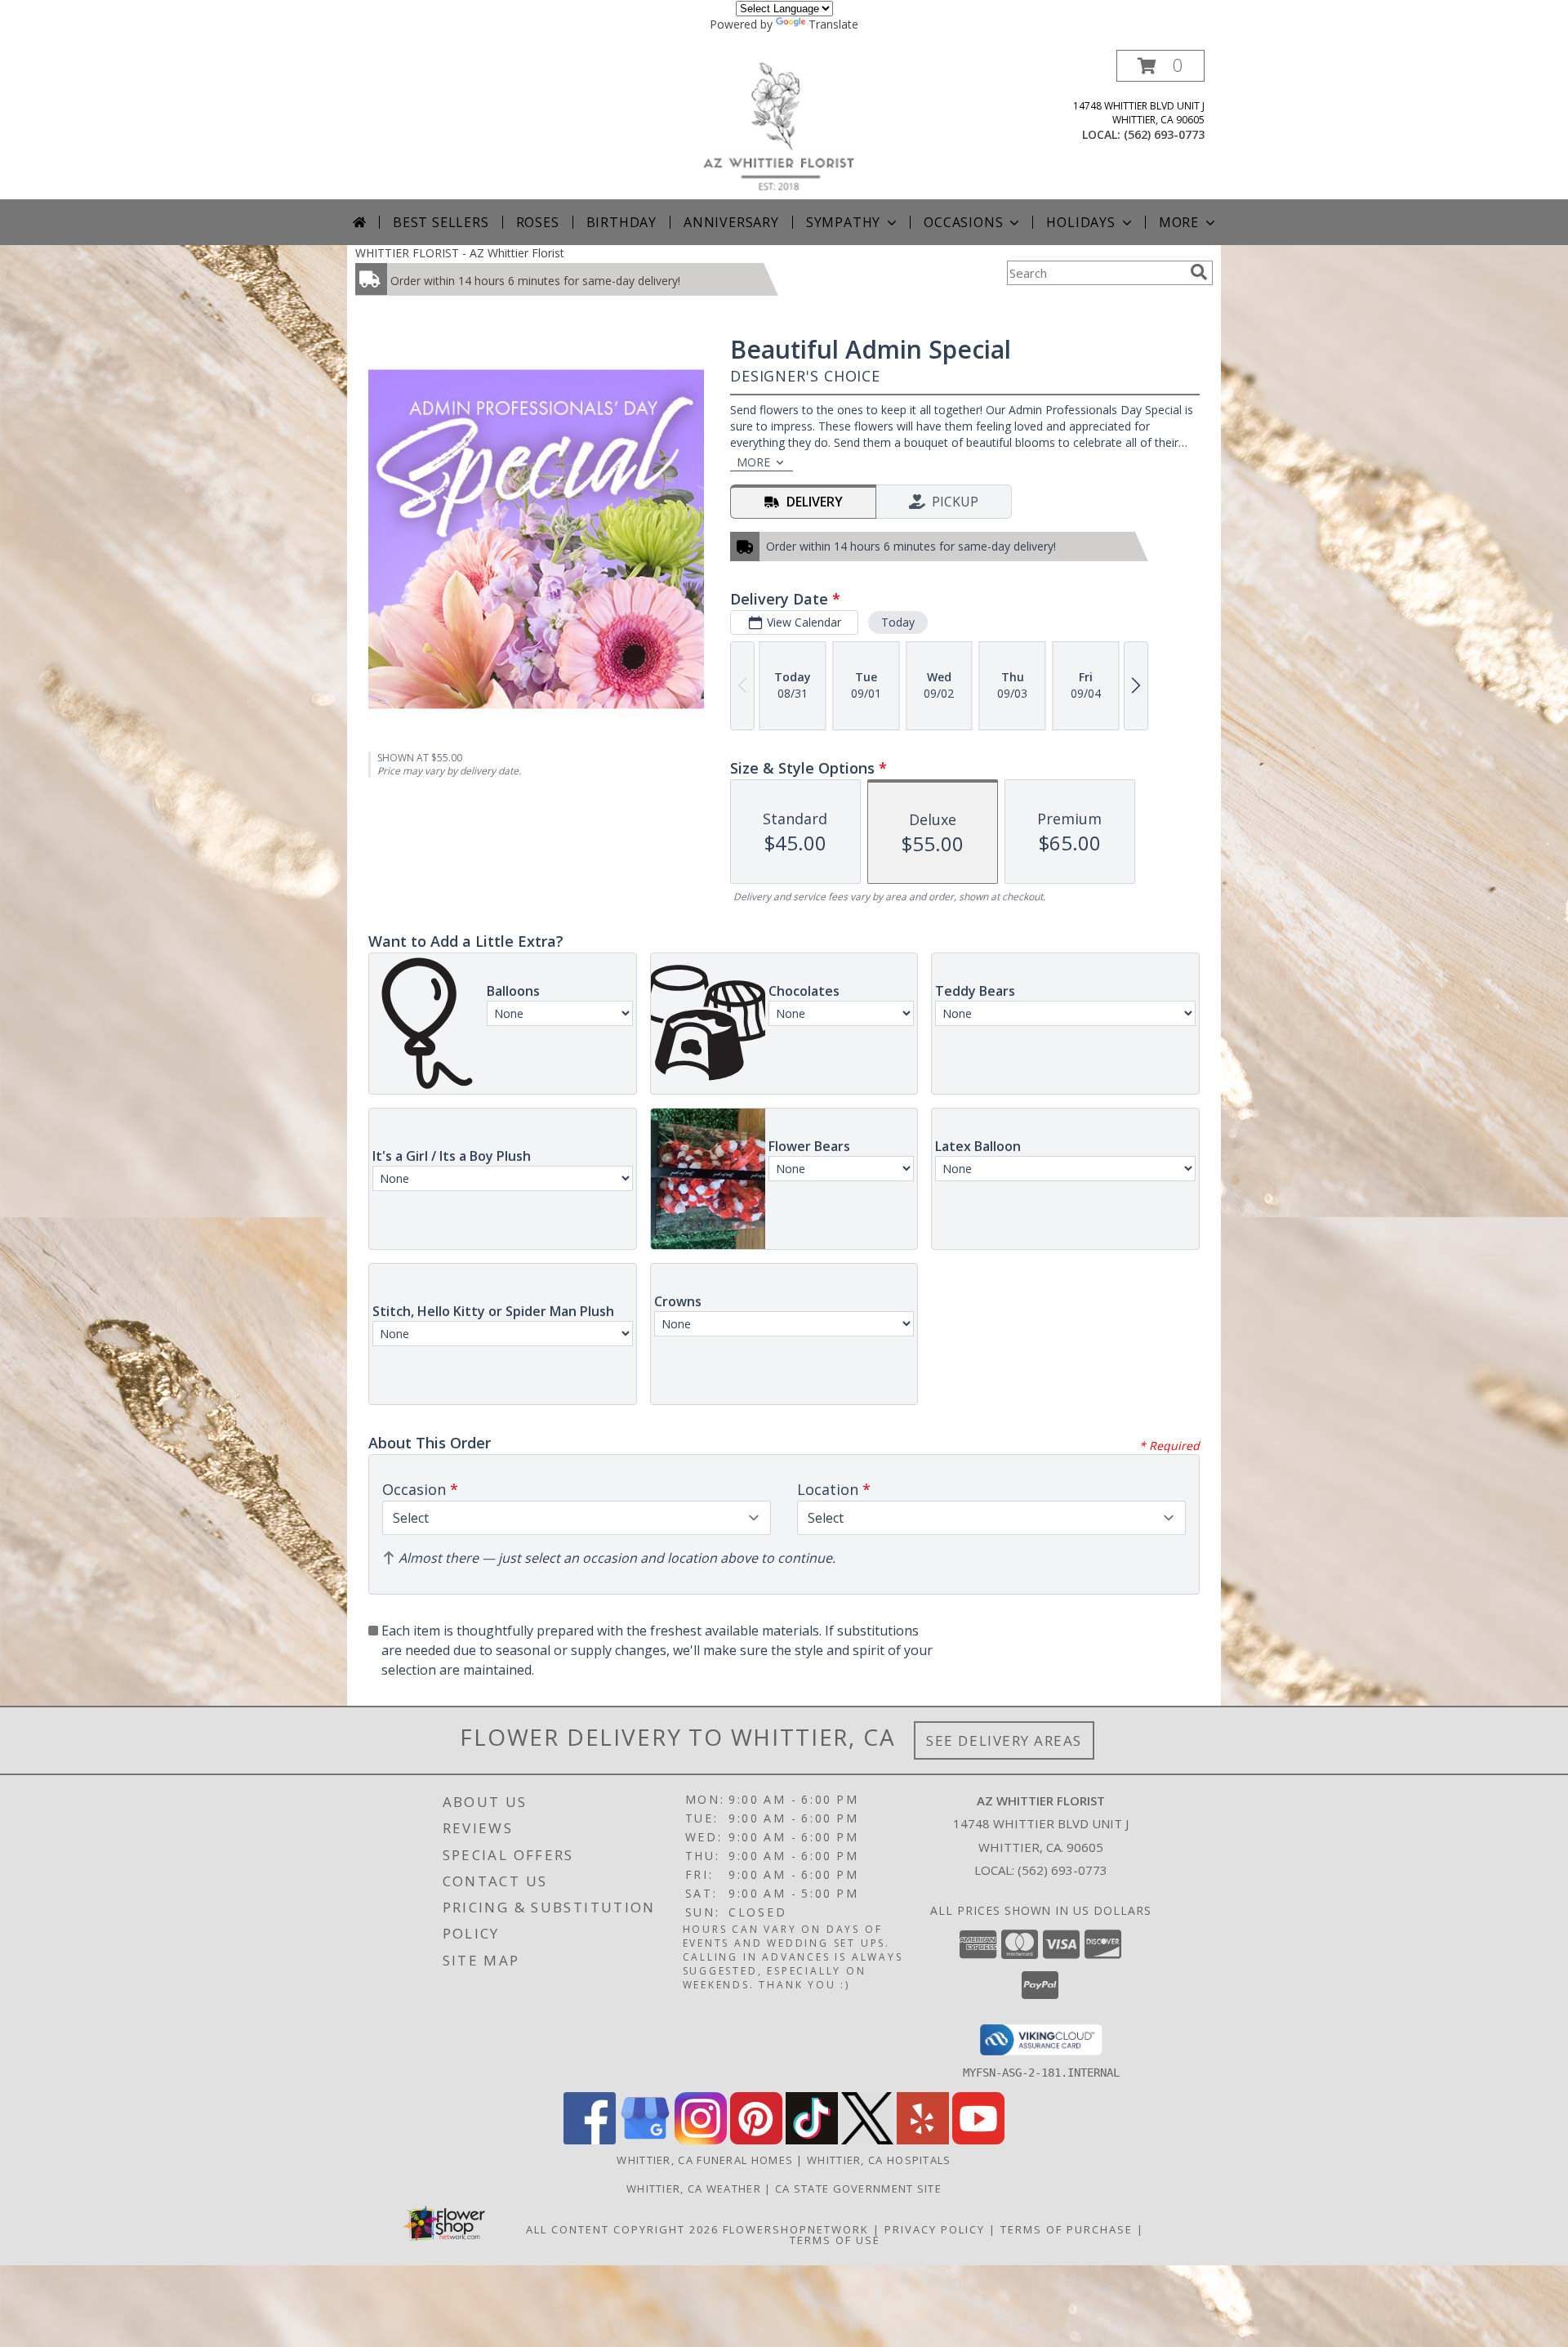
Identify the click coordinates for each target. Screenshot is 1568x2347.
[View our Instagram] (701, 2140)
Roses (538, 222)
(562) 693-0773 (1164, 134)
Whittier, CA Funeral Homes (705, 2160)
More (1179, 222)
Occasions (963, 222)
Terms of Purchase (1067, 2229)
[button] (1160, 66)
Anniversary (731, 222)
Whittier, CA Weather (694, 2189)
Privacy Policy (935, 2229)
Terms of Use (835, 2240)
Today (898, 622)
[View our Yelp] (923, 2140)
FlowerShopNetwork (796, 2229)
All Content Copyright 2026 (622, 2229)
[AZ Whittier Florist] (790, 125)
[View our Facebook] (590, 2140)
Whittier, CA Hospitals (879, 2160)
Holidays (1080, 222)
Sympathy (843, 222)
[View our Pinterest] (756, 2140)
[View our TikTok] (812, 2140)
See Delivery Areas (1004, 1740)
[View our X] (867, 2140)
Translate (833, 24)
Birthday (621, 222)
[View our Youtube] (978, 2140)
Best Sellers (441, 222)
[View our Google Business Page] (645, 2140)
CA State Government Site (858, 2189)
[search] (1199, 272)
